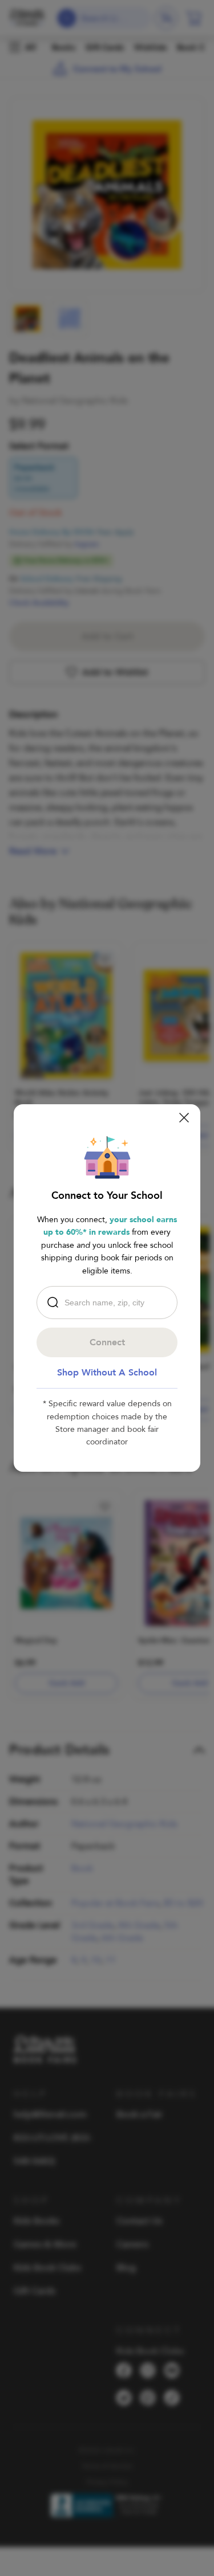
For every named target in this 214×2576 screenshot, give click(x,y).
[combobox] (110, 1303)
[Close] (184, 1118)
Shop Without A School (107, 1373)
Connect (107, 1342)
